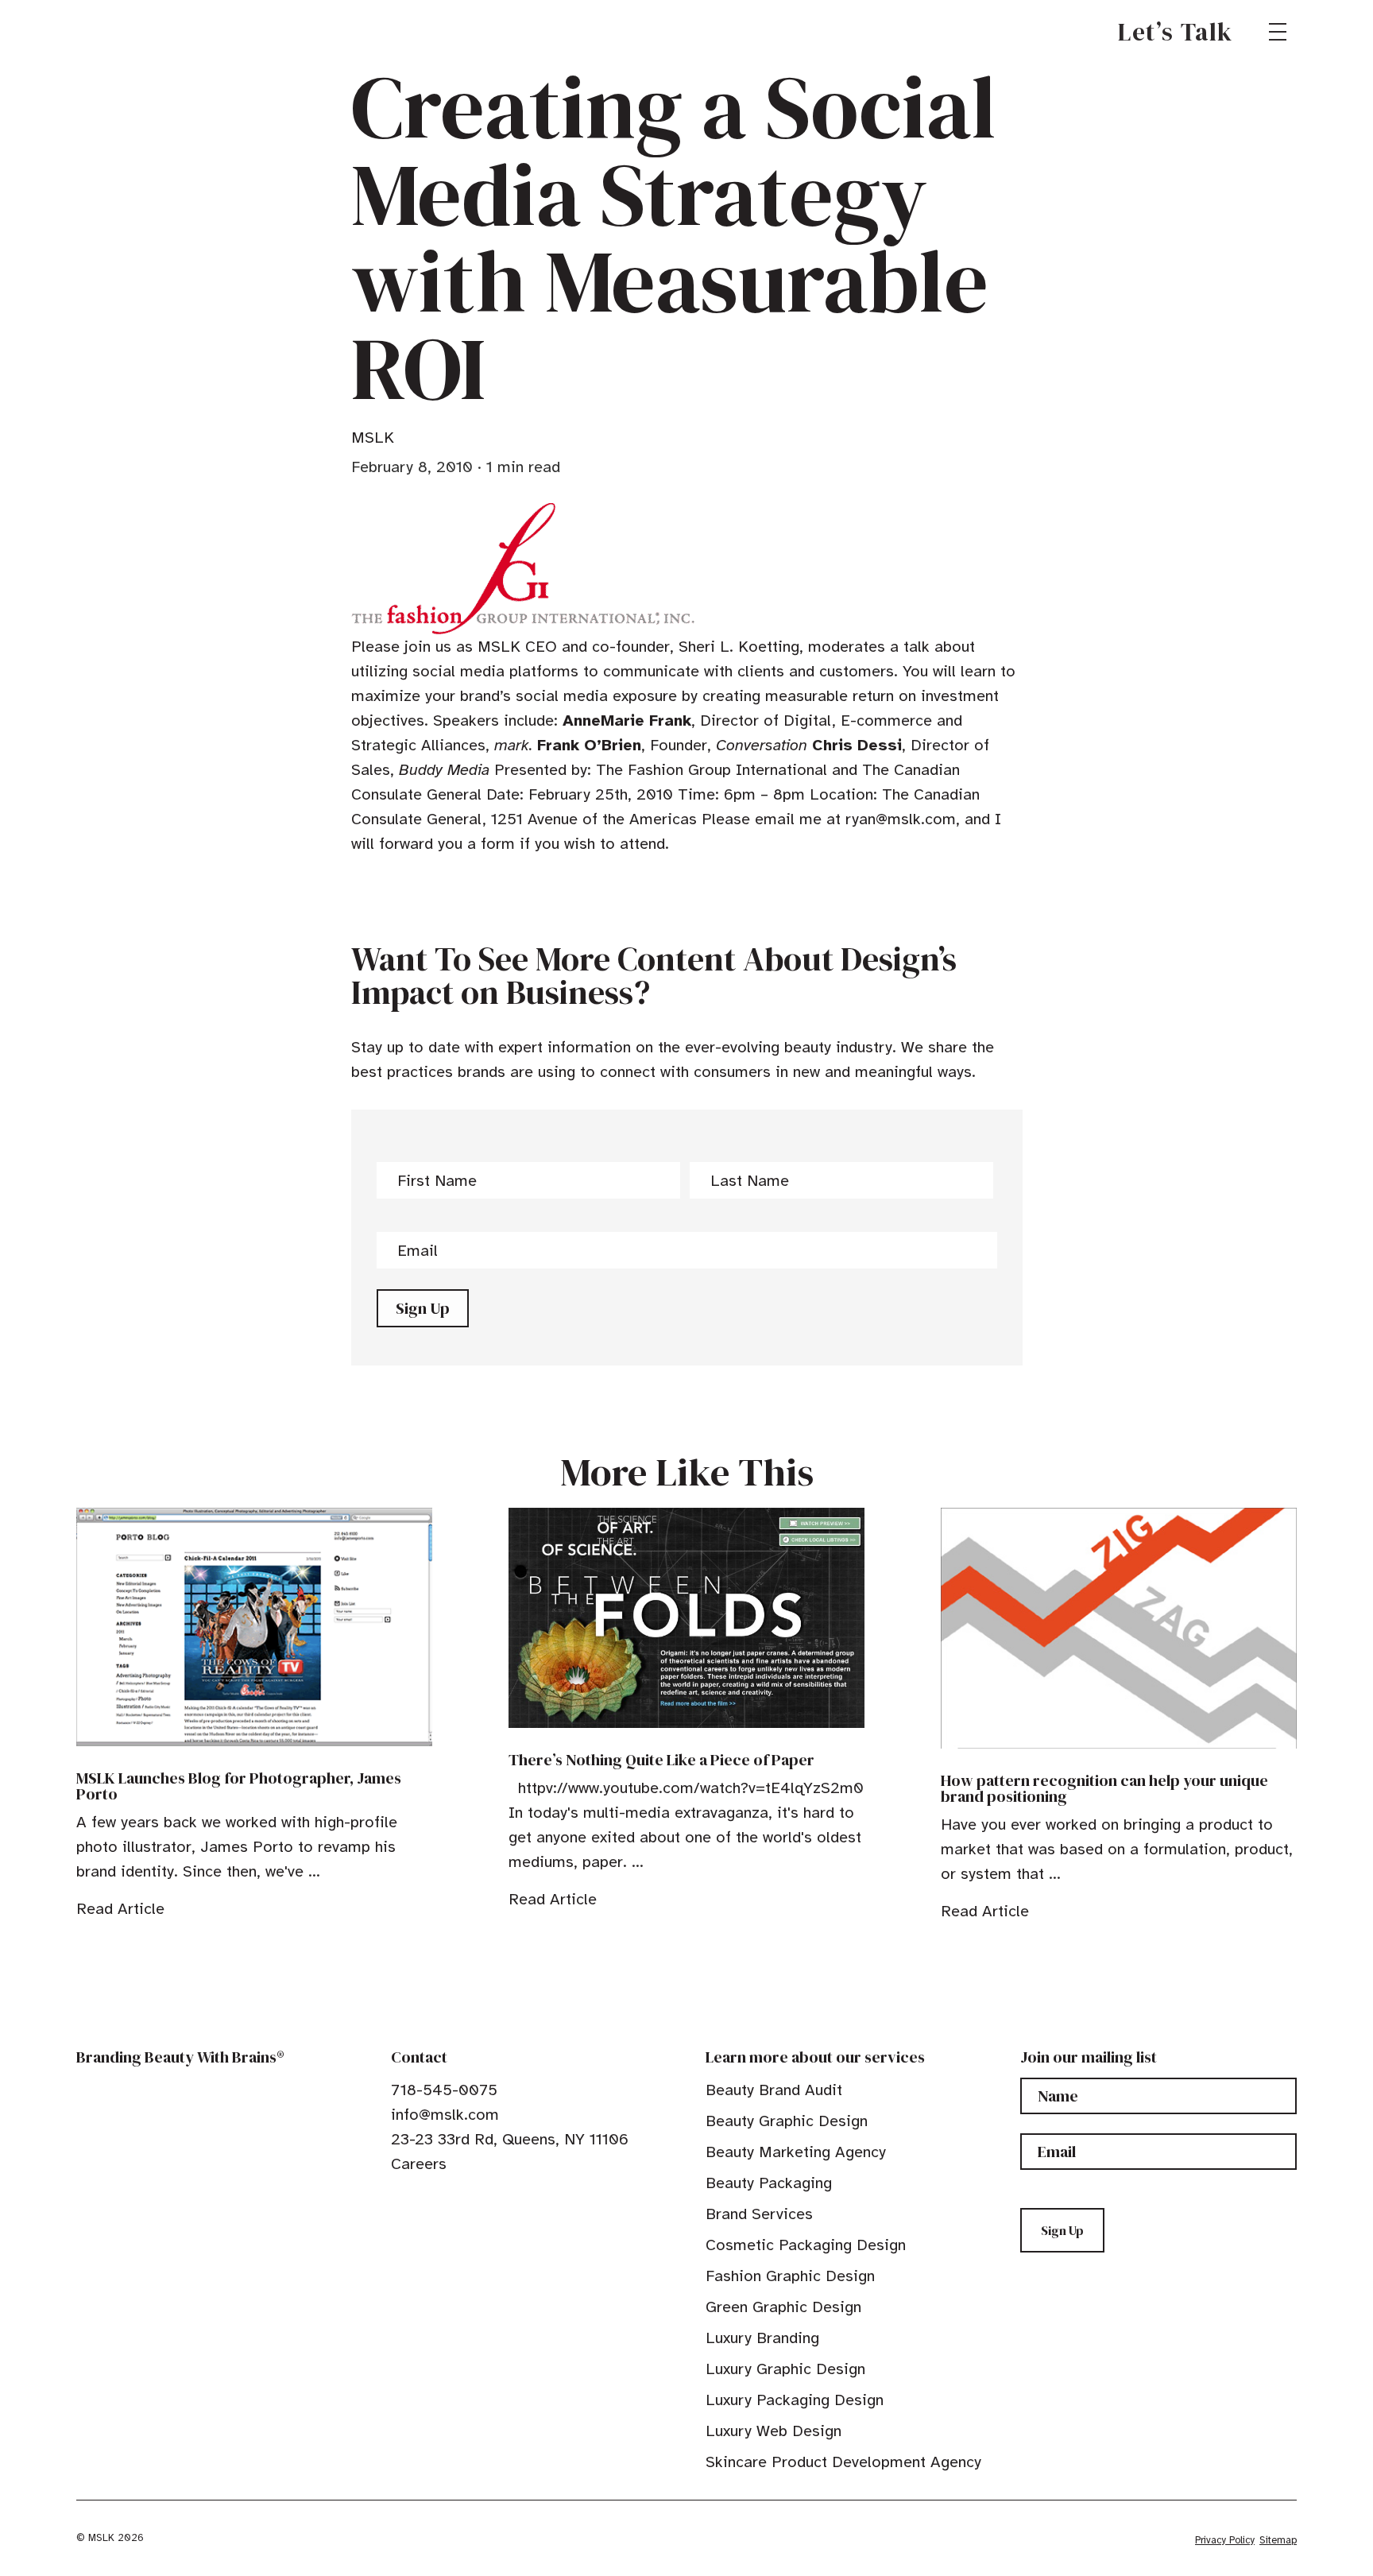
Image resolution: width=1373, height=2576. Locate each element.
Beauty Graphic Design (787, 2121)
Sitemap (1278, 2540)
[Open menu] (1278, 32)
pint (447, 2200)
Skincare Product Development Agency (843, 2462)
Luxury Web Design (774, 2431)
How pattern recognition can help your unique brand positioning (1104, 1788)
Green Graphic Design (783, 2307)
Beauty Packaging (769, 2183)
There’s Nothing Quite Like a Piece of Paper (661, 1760)
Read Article (120, 1909)
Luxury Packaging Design (795, 2400)
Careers (419, 2164)
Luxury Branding (762, 2338)
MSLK (133, 32)
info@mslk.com (445, 2115)
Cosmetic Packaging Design (806, 2245)
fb (398, 2200)
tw (423, 2200)
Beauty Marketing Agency (796, 2152)
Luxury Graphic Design (785, 2369)
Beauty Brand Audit (774, 2090)
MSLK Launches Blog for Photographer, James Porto (239, 1786)
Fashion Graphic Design (790, 2276)
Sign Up (423, 1308)
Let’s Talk (1176, 32)
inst (472, 2200)
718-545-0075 (444, 2090)
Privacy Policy (1225, 2540)
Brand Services (759, 2214)
